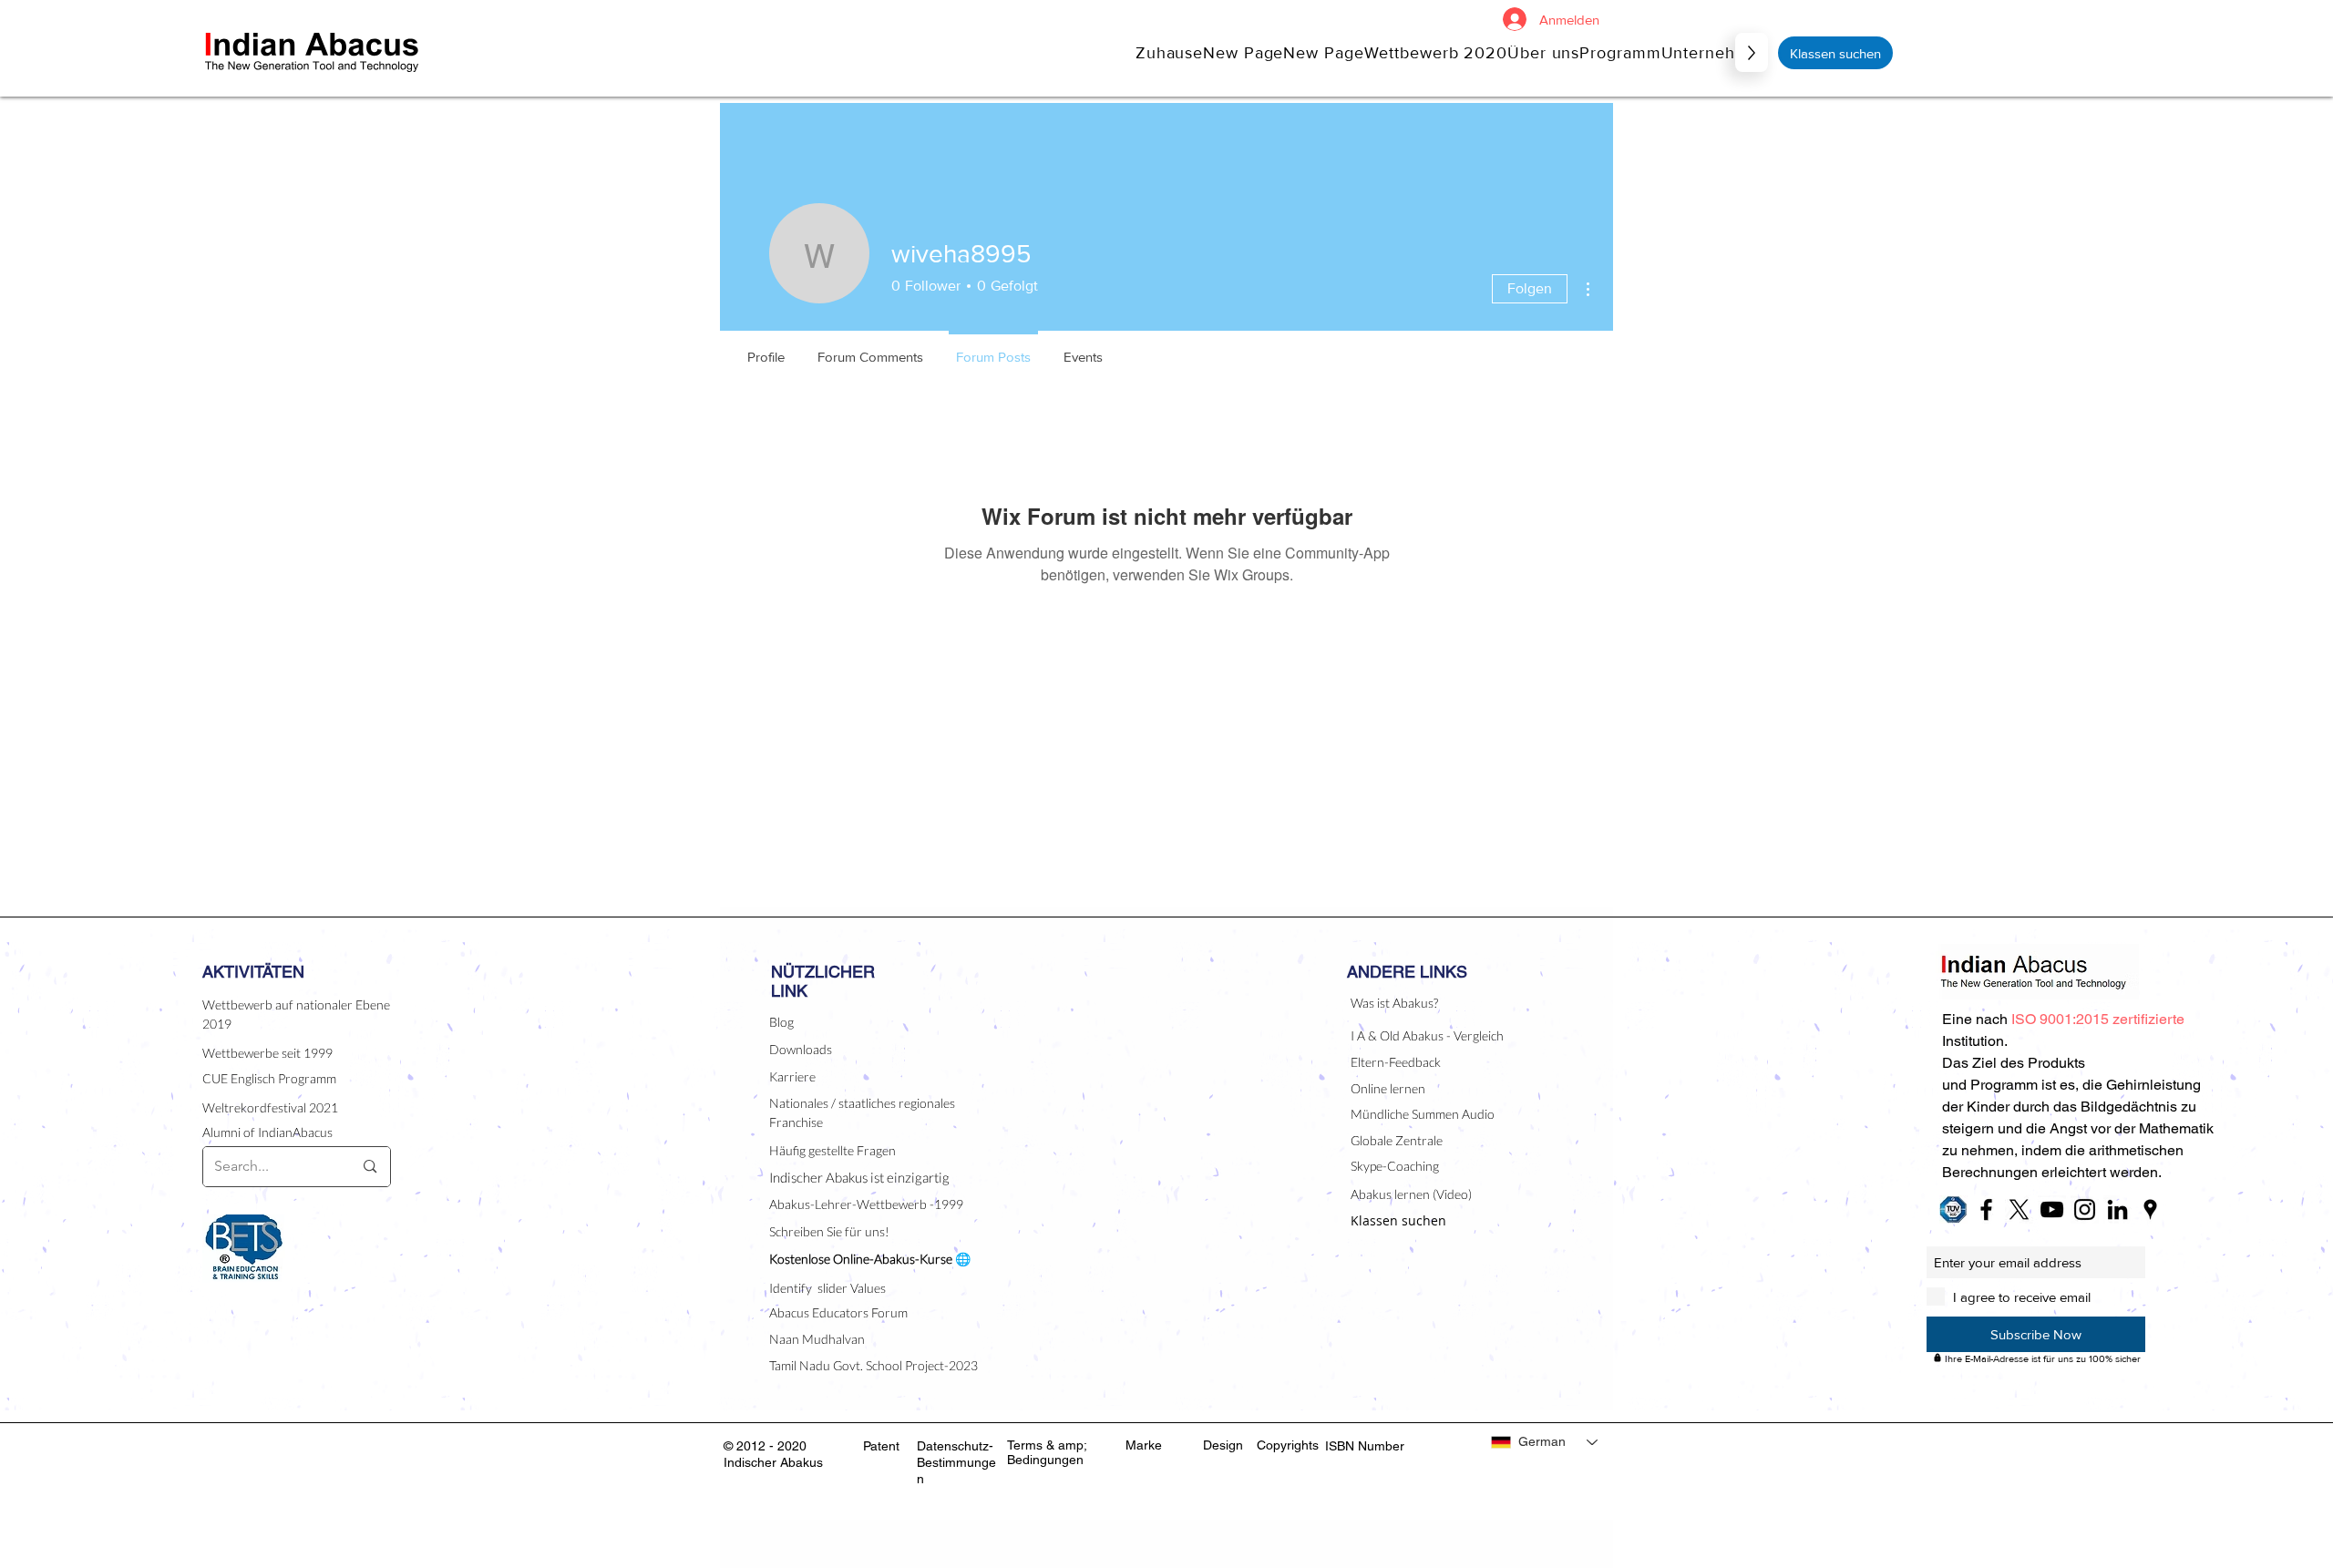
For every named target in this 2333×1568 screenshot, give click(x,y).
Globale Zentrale (1397, 1140)
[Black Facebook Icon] (1986, 1209)
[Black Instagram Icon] (2085, 1209)
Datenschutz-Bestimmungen (956, 1462)
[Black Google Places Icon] (2150, 1209)
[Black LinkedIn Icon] (2117, 1209)
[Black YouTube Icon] (2052, 1209)
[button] (1543, 52)
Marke (1144, 1445)
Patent (881, 1446)
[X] (2019, 1209)
